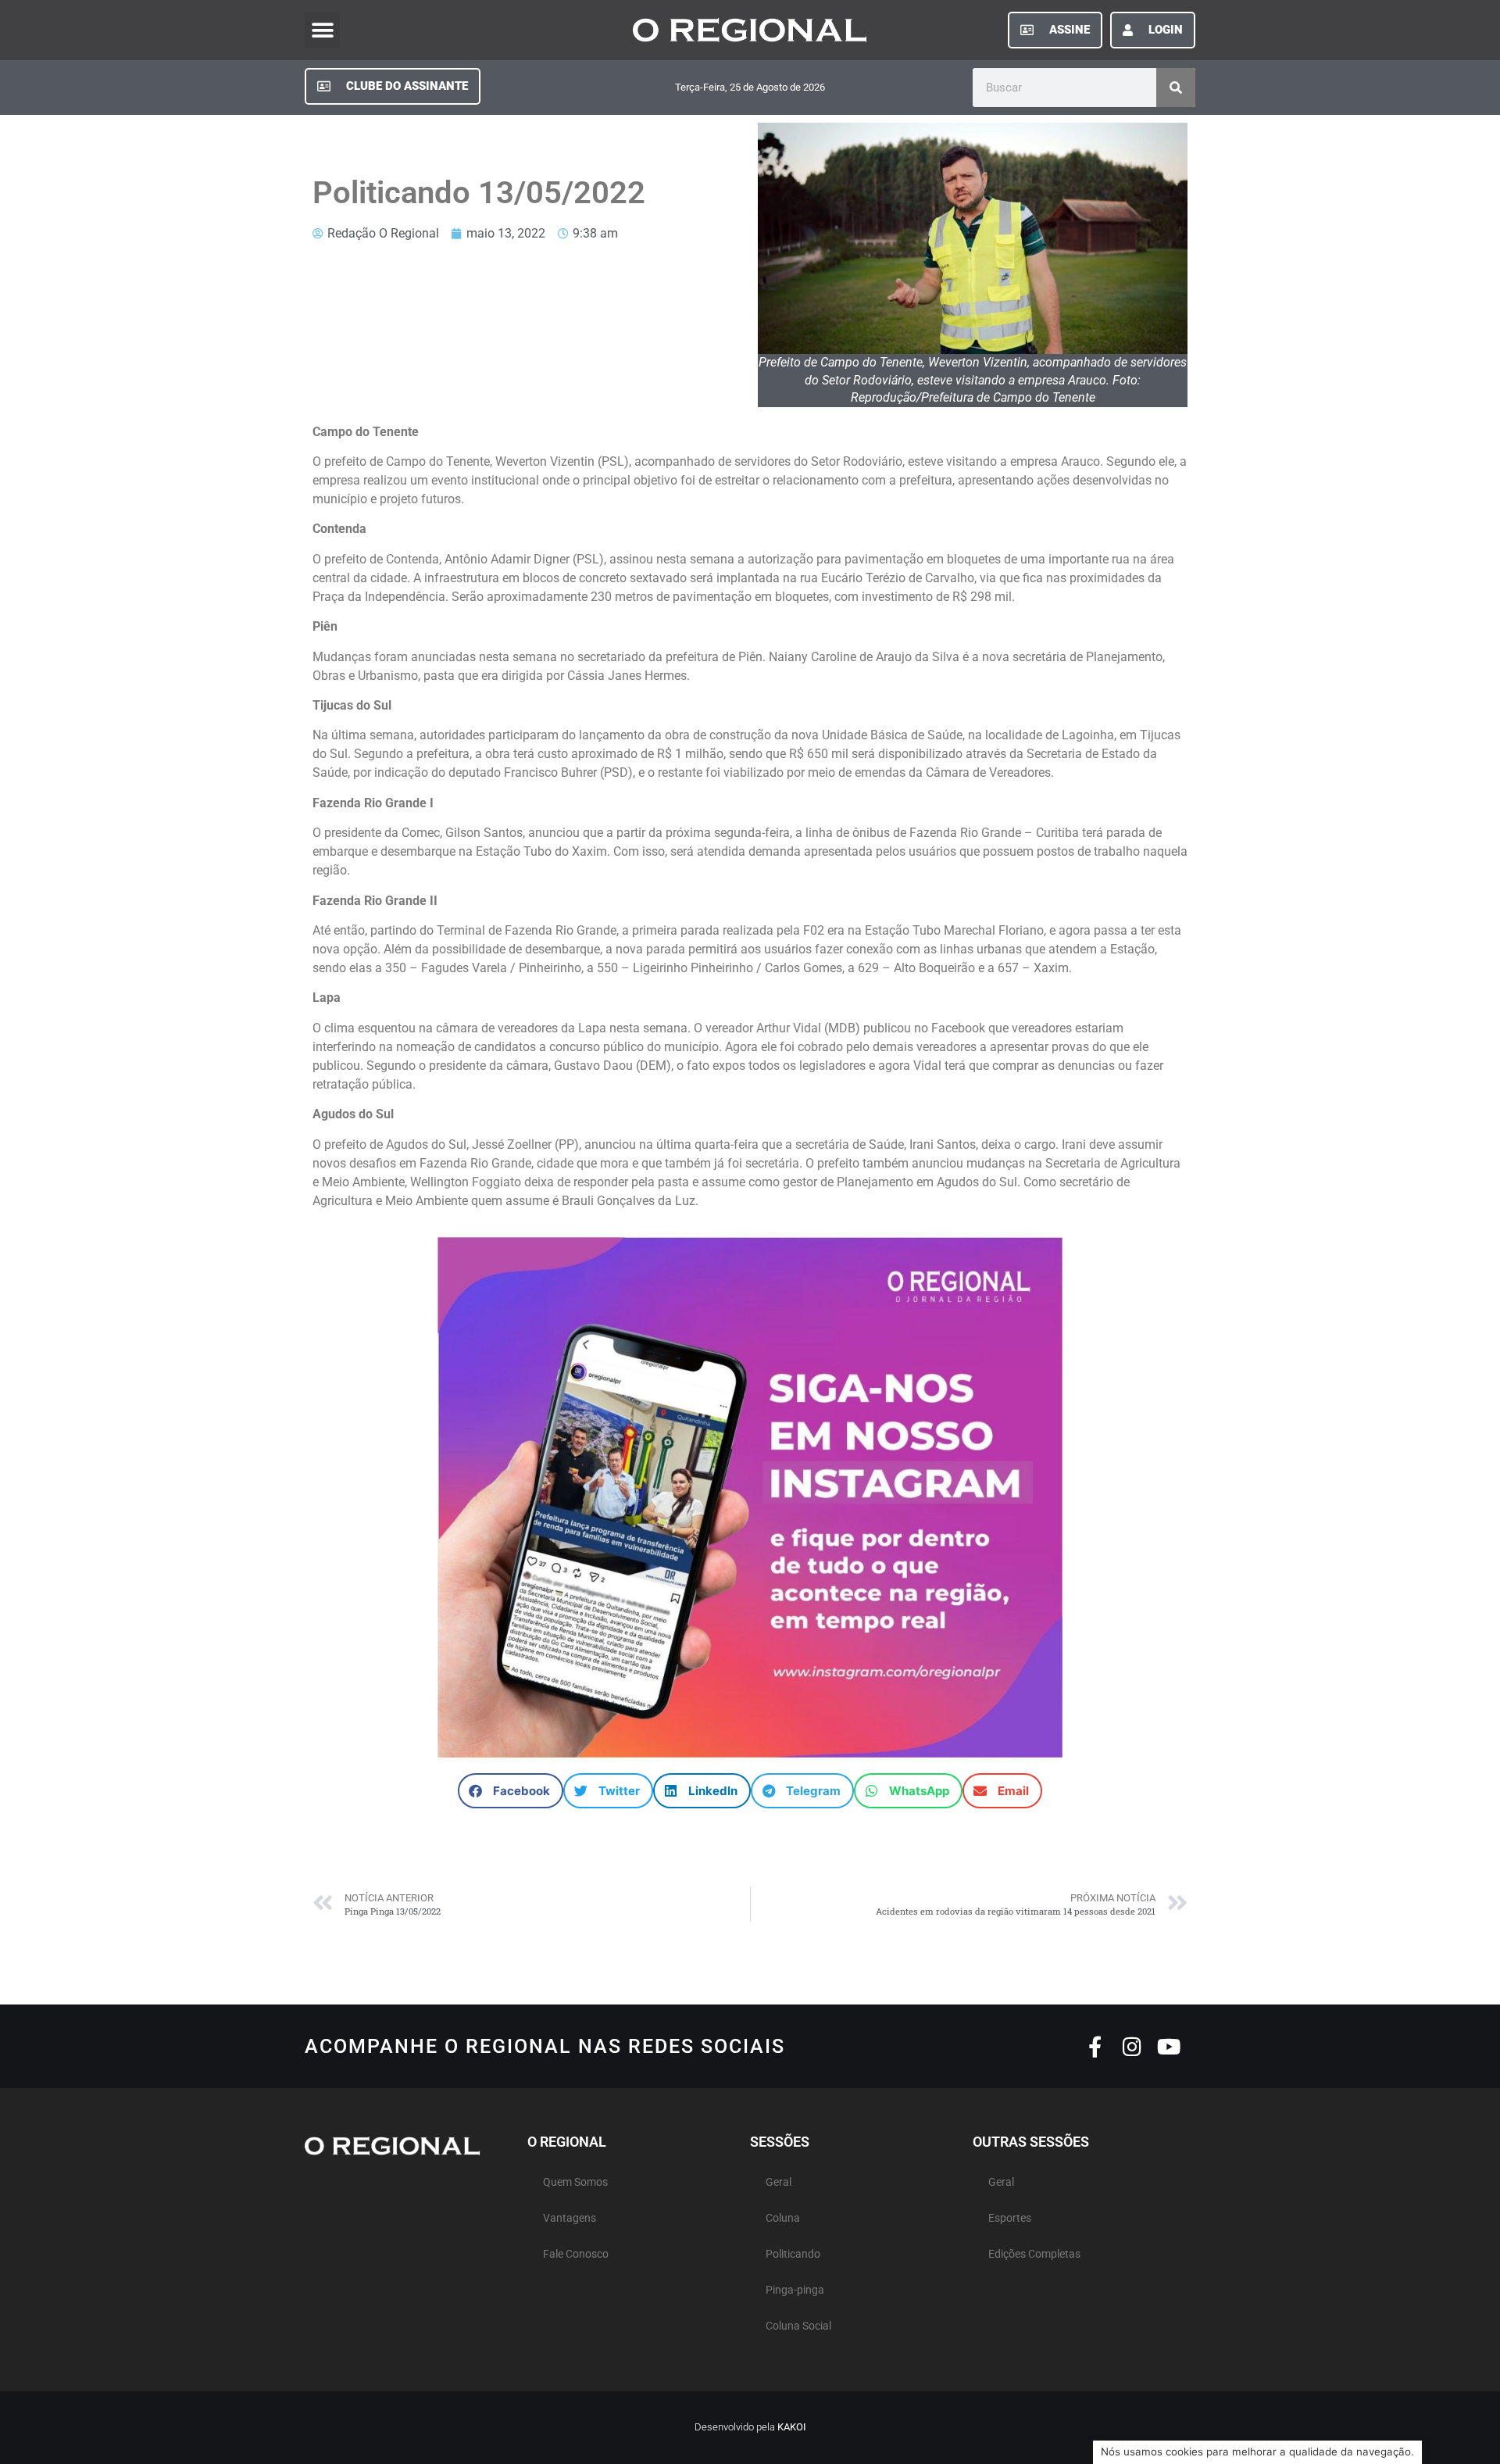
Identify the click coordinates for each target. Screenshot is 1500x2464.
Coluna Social (798, 2326)
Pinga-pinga (795, 2290)
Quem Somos (575, 2182)
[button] (322, 30)
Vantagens (570, 2218)
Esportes (1010, 2218)
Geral (779, 2182)
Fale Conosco (576, 2254)
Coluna (783, 2218)
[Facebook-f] (1095, 2046)
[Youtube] (1168, 2046)
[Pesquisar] (1176, 88)
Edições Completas (1034, 2254)
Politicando (793, 2254)
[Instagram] (1132, 2046)
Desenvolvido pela (750, 2427)
